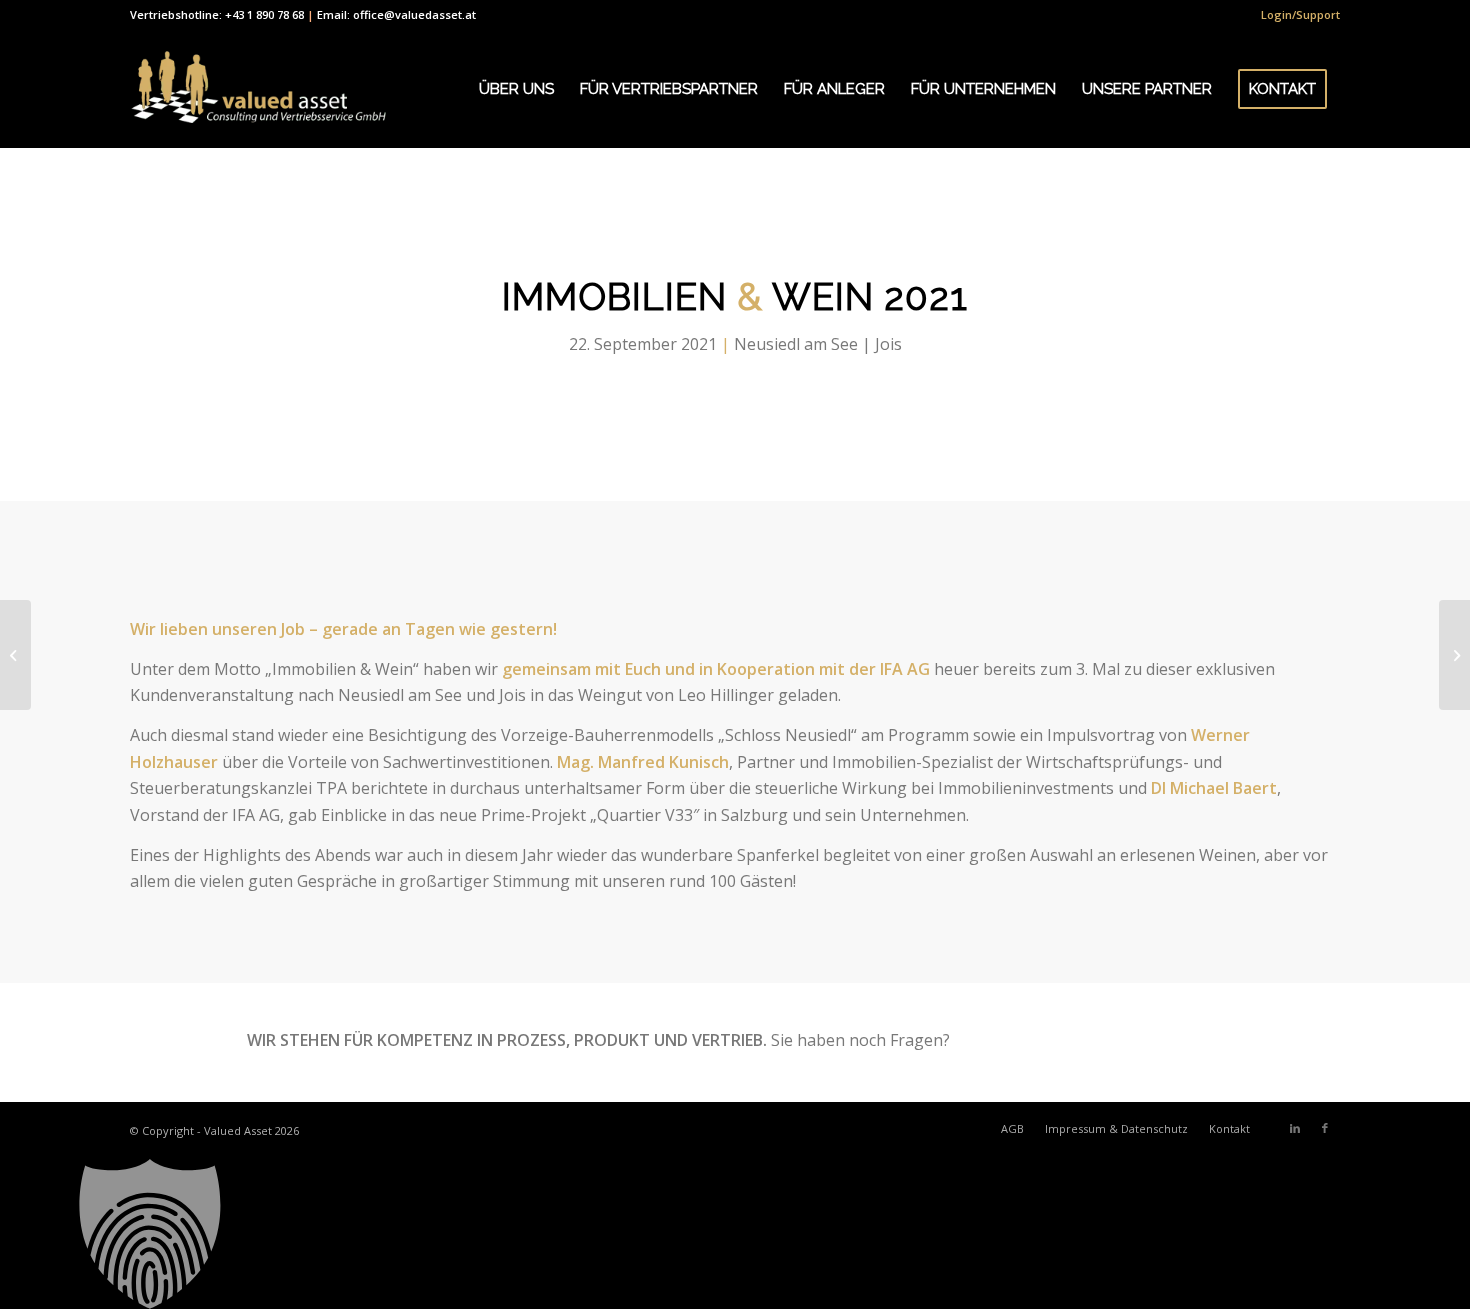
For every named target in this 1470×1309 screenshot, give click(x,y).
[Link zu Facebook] (1325, 1128)
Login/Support (1300, 14)
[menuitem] (1295, 15)
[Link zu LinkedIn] (1295, 1128)
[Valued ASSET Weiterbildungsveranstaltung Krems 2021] (15, 655)
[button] (735, 1234)
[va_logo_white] (258, 89)
